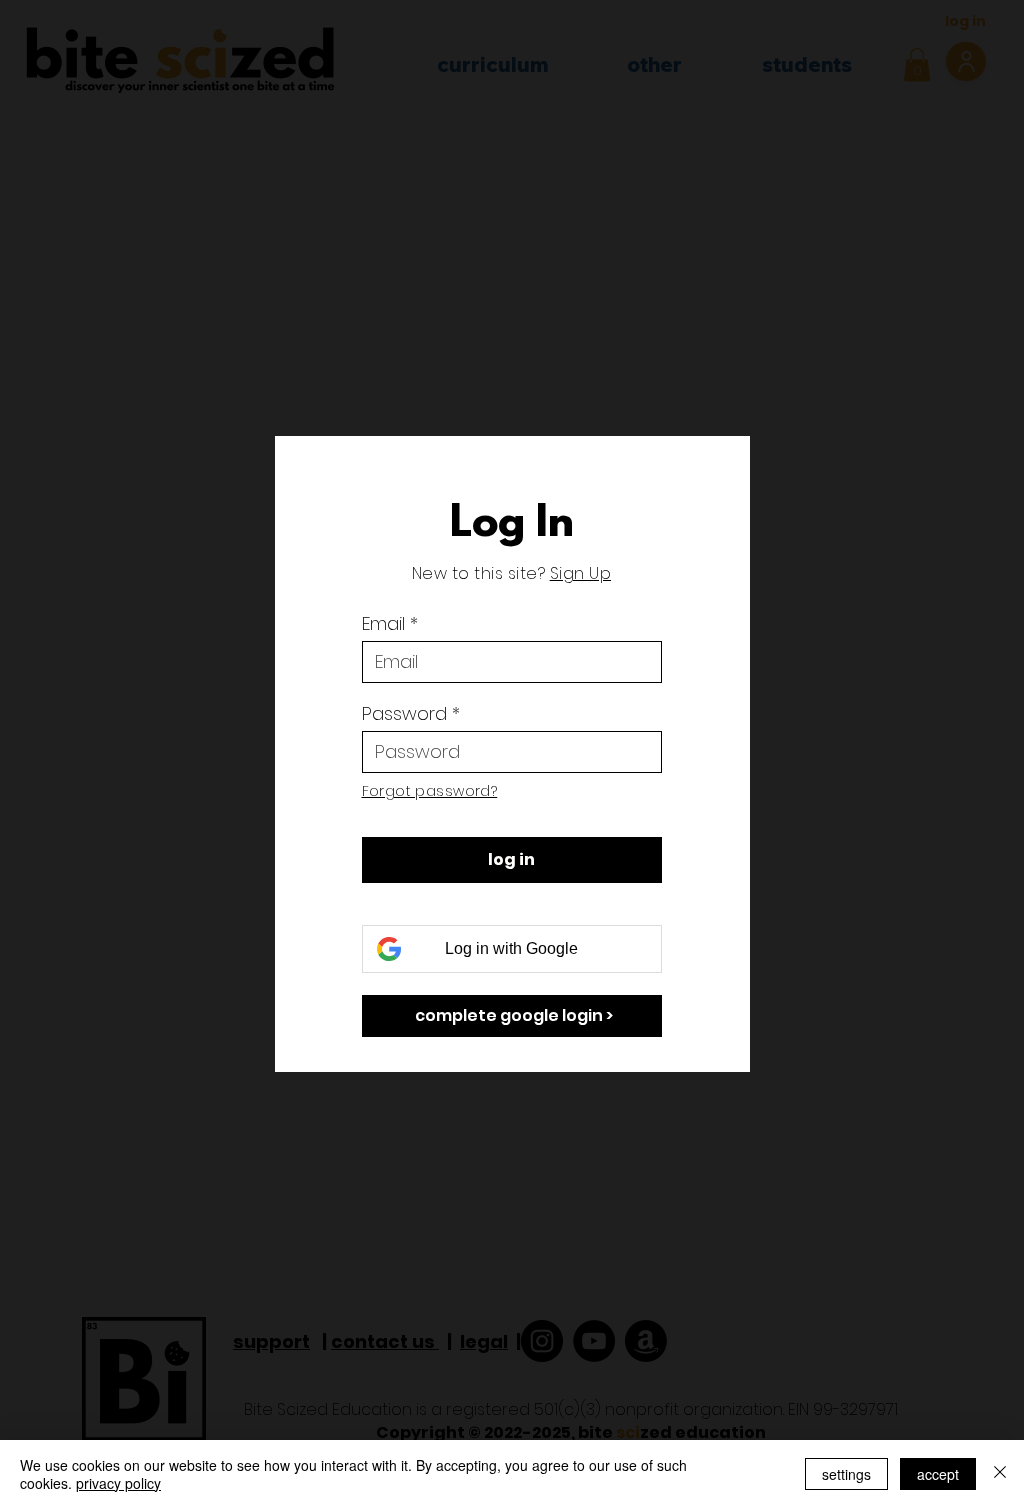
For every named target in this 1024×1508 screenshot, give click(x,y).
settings (846, 1474)
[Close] (1000, 1474)
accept (938, 1474)
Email (383, 624)
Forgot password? (430, 791)
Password (404, 714)
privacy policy (118, 1483)
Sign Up (580, 573)
